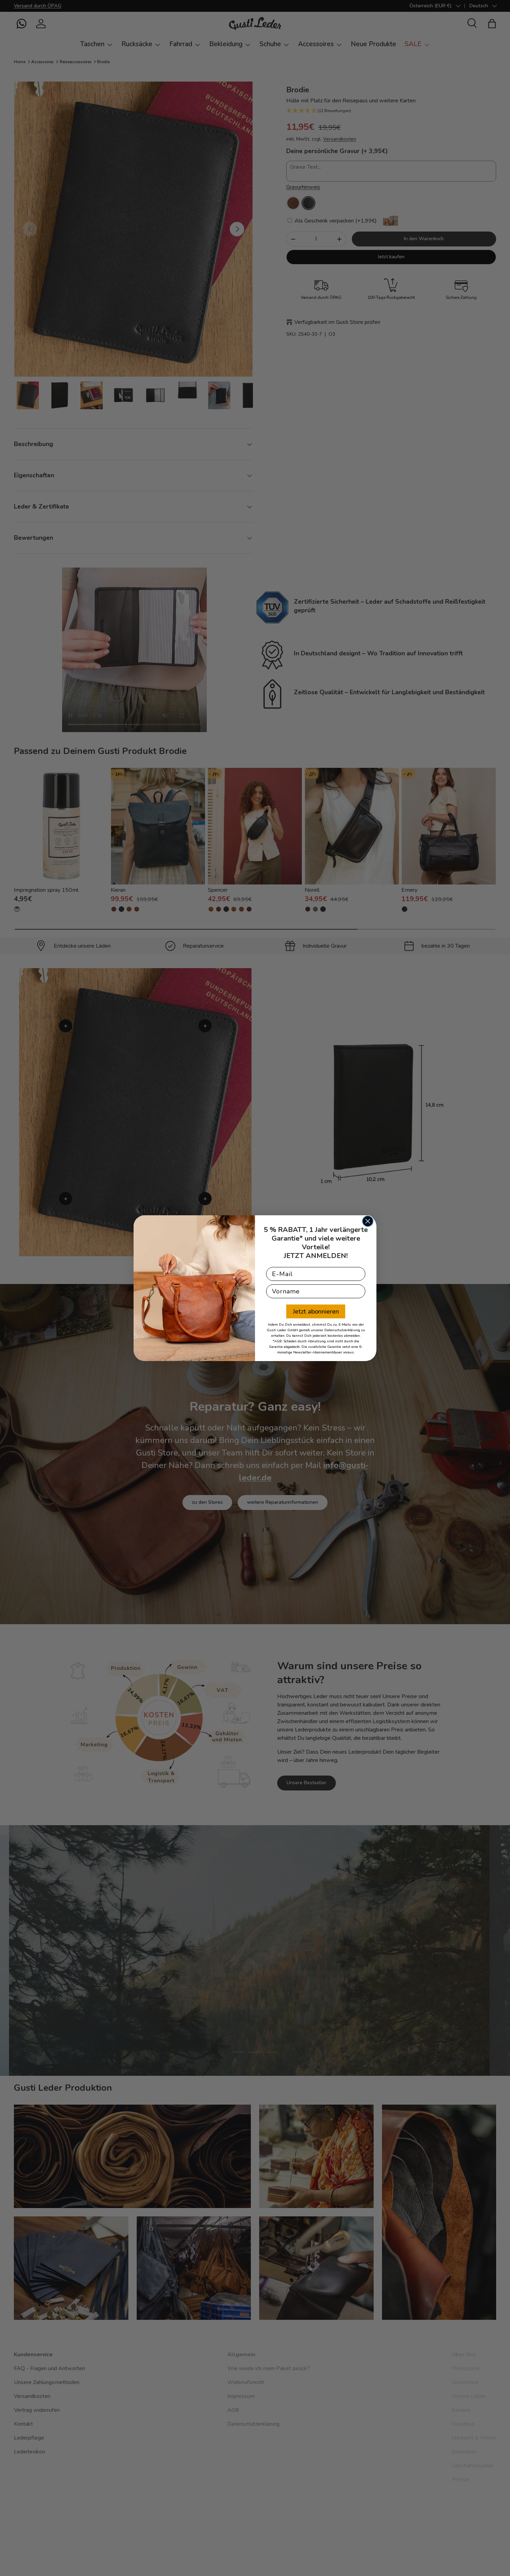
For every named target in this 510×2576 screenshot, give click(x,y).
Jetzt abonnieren (316, 1311)
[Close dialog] (368, 1221)
